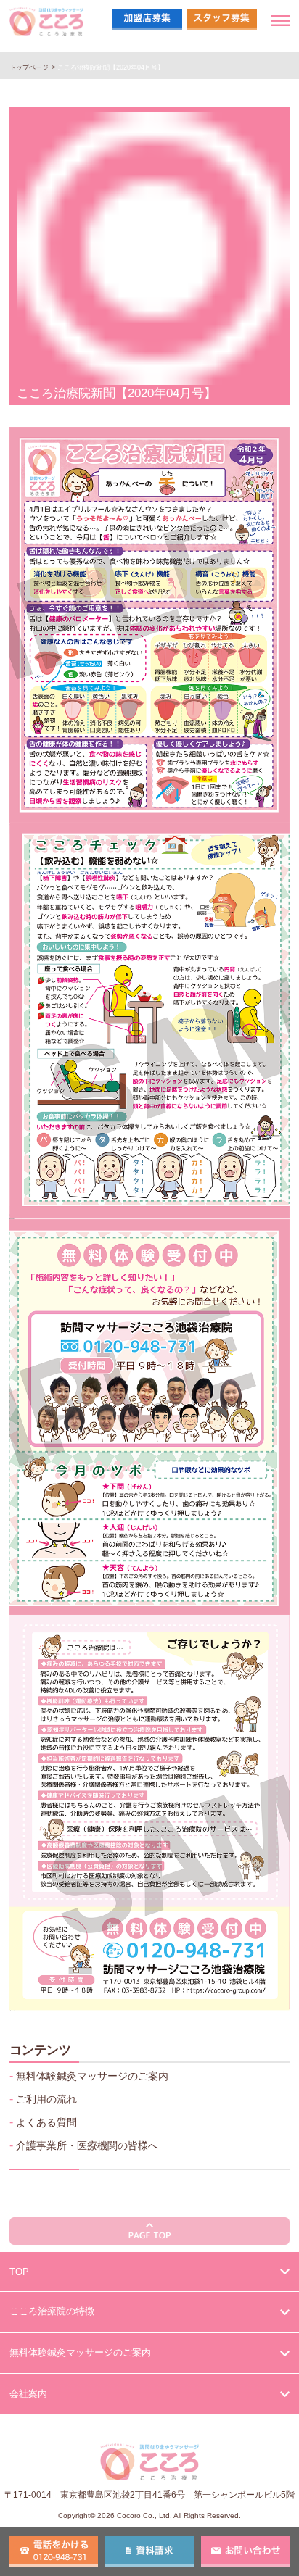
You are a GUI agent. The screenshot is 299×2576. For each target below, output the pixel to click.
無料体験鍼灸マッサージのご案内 (92, 2076)
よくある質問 (46, 2122)
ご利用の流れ (46, 2099)
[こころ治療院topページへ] (46, 29)
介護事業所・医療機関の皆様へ (87, 2145)
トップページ (29, 67)
